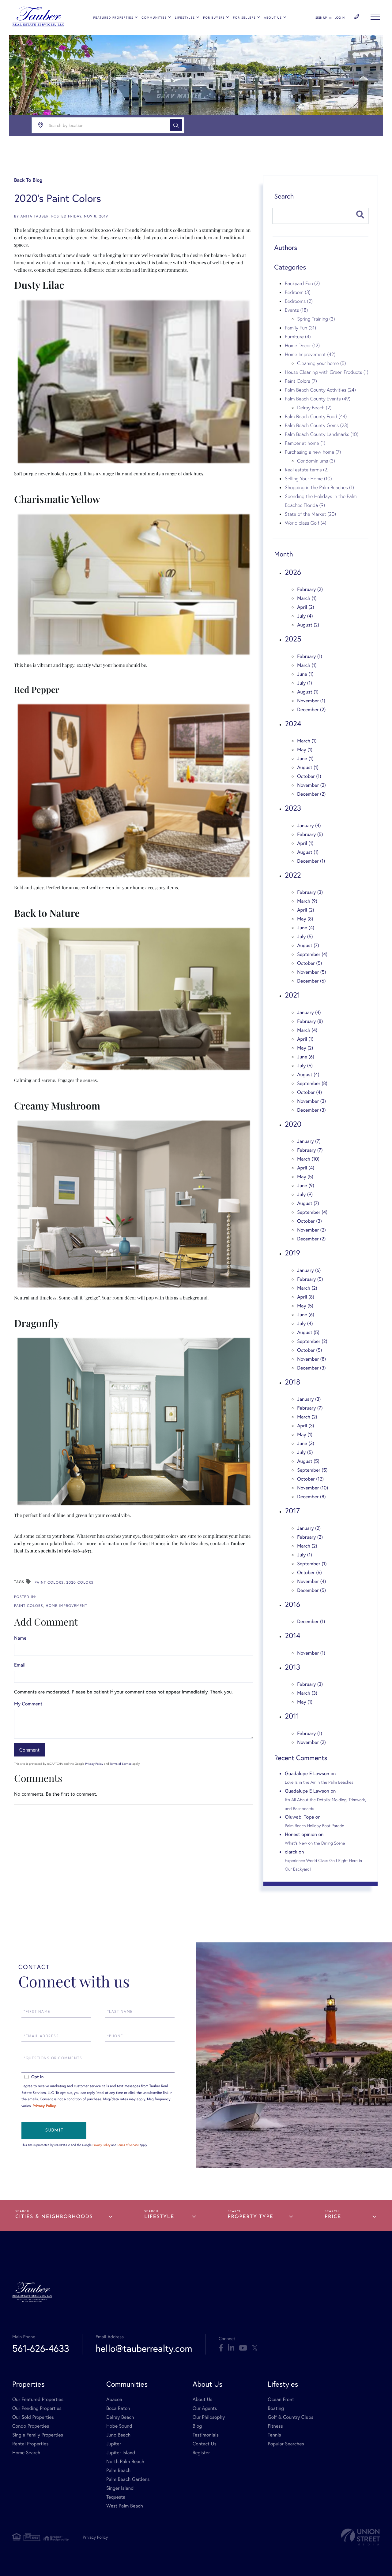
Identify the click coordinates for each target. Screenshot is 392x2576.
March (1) (307, 598)
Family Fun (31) (300, 328)
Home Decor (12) (302, 345)
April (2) (305, 607)
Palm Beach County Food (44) (316, 416)
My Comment (28, 1704)
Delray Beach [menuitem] (120, 2417)
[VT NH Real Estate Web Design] (360, 2537)
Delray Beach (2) (314, 407)
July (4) (305, 616)
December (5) (311, 1590)
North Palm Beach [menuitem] (125, 2461)
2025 (293, 639)
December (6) (311, 981)
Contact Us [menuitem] (205, 2444)
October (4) (309, 1092)
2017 (292, 1511)
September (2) (312, 1341)
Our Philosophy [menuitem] (209, 2417)
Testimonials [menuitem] (206, 2435)
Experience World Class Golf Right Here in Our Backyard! (323, 1865)
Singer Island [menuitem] (120, 2488)
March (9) (307, 901)
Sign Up (321, 18)
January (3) (309, 1399)
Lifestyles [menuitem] (185, 18)
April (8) (306, 1297)
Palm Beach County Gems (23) (317, 425)
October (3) (309, 1221)
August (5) (308, 1332)
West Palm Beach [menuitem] (125, 2506)
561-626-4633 (356, 17)
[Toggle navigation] (375, 17)
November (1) (311, 701)
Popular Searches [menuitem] (286, 2444)
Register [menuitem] (201, 2453)
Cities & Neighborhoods (54, 2217)
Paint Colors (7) (301, 381)
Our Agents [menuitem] (205, 2408)
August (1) (308, 692)
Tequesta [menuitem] (116, 2497)
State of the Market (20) (310, 514)
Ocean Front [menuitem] (281, 2399)
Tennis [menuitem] (274, 2435)
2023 (293, 808)
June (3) (306, 1443)
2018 (292, 1382)
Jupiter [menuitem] (114, 2444)
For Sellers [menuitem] (245, 18)
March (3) (307, 1693)
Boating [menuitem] (276, 2408)
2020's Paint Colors (58, 198)
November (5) (311, 972)
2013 (292, 1667)
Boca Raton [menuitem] (118, 2408)
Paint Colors (29, 1606)
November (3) (311, 1101)
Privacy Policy (94, 1764)
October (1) (309, 776)
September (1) (312, 1564)
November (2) (311, 785)
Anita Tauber (35, 216)
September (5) (312, 1470)
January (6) (309, 1270)
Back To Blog (28, 180)
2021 (292, 995)
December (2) (311, 710)
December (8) (311, 1497)
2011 (292, 1716)
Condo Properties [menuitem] (31, 2426)
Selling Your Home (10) (308, 478)
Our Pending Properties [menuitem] (37, 2408)
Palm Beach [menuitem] (118, 2470)
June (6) (306, 1057)
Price (333, 2217)
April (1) (305, 843)
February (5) (310, 834)
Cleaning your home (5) (321, 363)
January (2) (309, 1528)
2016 (292, 1604)
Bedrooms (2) (299, 301)
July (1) (305, 683)
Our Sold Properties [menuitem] (33, 2417)
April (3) (305, 1426)
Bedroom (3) (298, 292)
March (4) (307, 1030)
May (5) (305, 1177)
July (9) (305, 1194)
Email (20, 1665)
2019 (292, 1253)
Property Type (250, 2217)
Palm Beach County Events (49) (318, 399)
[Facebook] (221, 2348)
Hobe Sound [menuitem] (119, 2426)
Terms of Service (121, 1764)
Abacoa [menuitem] (114, 2399)
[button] (176, 125)
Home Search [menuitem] (26, 2453)
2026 (293, 572)
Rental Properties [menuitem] (30, 2444)
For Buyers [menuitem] (214, 18)
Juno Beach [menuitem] (118, 2435)
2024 (293, 723)
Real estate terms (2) (307, 470)
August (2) (308, 625)
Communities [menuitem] (154, 18)
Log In (340, 18)
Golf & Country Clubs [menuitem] (290, 2417)
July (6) (305, 1066)
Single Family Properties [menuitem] (38, 2435)
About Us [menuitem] (273, 18)
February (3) (310, 892)
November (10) (313, 1488)
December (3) (311, 1110)
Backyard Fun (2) (302, 283)
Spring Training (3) (316, 319)
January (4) (309, 825)
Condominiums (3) (316, 461)
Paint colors (49, 1583)
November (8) (311, 1359)
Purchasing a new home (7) (313, 452)
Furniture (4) (298, 336)
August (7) (308, 945)
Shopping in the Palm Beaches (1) (319, 487)
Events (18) (296, 310)
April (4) (306, 1168)
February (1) (310, 656)
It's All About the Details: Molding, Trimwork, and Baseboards (325, 1804)
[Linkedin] (231, 2348)
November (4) (311, 1581)
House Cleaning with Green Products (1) (326, 372)
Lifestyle (159, 2217)
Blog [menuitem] (197, 2426)
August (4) (308, 1074)
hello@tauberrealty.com (144, 2348)
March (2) (307, 1288)
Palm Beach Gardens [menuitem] (128, 2479)
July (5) (305, 937)
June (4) (306, 928)
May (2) (305, 1048)
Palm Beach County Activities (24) (320, 390)
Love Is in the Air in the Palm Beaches (319, 1782)
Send (54, 2130)
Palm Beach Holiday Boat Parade (314, 1826)
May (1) (305, 750)
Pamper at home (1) (305, 443)
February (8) (310, 1021)
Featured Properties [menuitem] (113, 18)
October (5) (309, 963)
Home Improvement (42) (310, 354)
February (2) (310, 589)
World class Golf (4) (305, 523)
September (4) (312, 954)
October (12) (310, 1479)
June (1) (305, 674)
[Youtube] (243, 2348)
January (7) (309, 1141)
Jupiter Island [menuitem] (121, 2453)
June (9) (306, 1186)
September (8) (312, 1083)
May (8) (305, 919)
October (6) (309, 1572)
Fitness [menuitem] (275, 2426)
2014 (292, 1635)
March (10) (308, 1159)
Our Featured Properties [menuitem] (38, 2399)
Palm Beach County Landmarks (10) (322, 434)
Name (20, 1638)
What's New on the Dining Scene (315, 1843)
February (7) (310, 1150)
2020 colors (80, 1583)
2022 (293, 875)
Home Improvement (66, 1606)
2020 (293, 1124)
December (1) (311, 861)
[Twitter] (255, 2348)
